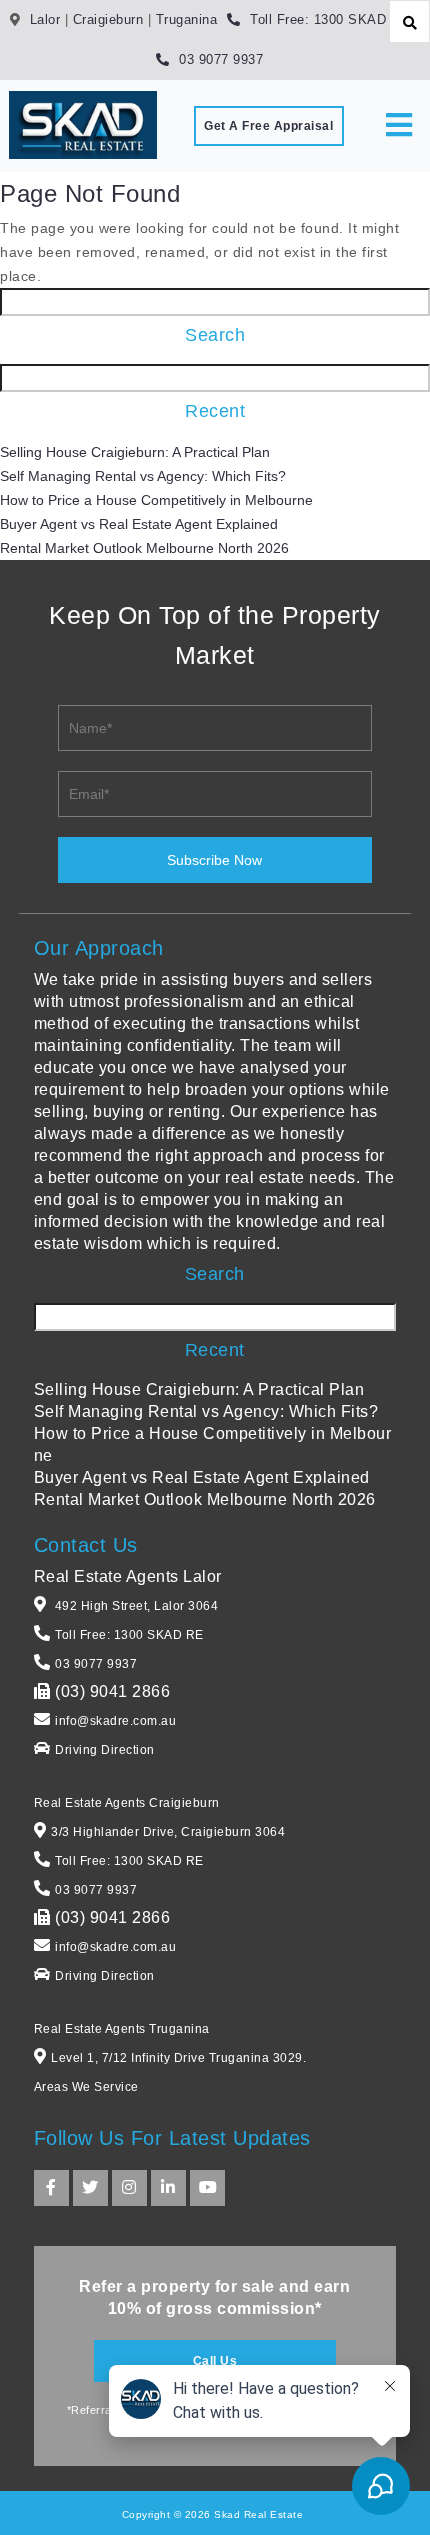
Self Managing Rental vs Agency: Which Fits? (143, 476)
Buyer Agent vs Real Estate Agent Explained (139, 524)
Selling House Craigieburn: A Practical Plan (135, 452)
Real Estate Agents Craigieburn (127, 1803)
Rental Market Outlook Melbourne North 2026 (144, 548)
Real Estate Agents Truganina (122, 2029)
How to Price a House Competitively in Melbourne (156, 500)
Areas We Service (86, 2087)
